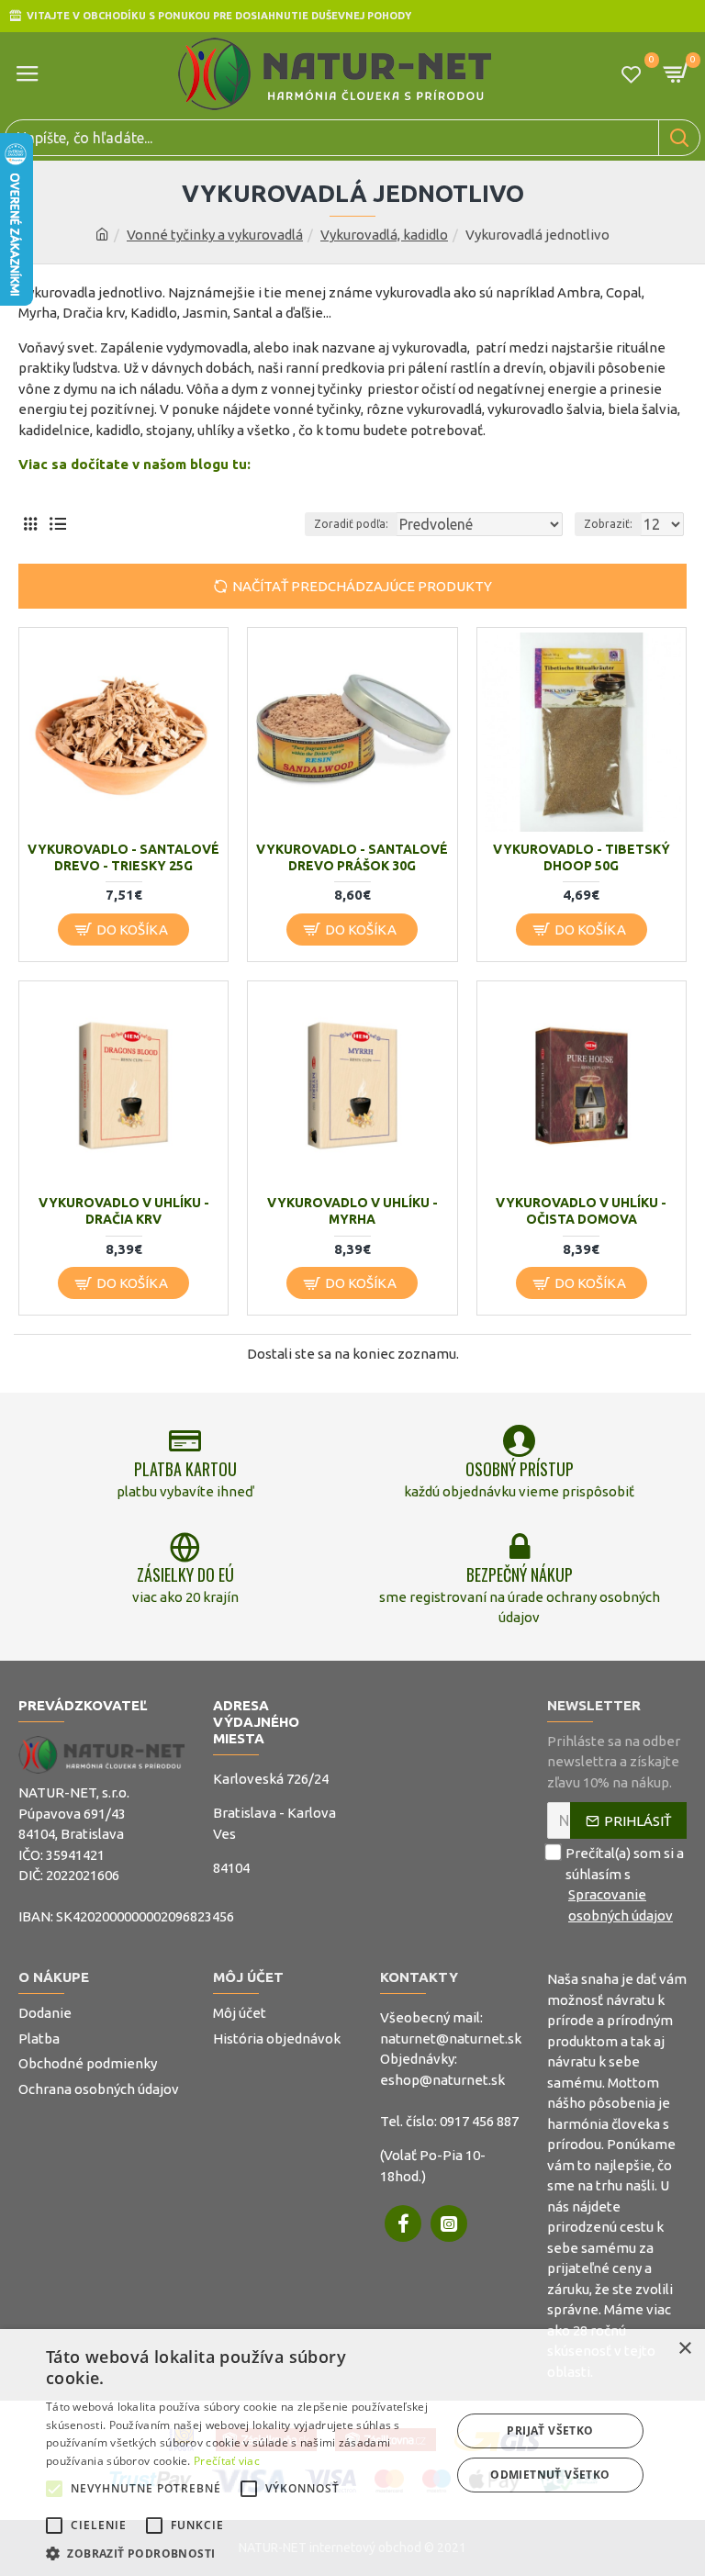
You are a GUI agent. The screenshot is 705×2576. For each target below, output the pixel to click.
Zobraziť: (608, 524)
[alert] (352, 2453)
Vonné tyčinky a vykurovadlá (215, 235)
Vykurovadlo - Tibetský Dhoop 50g (582, 857)
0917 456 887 (479, 2121)
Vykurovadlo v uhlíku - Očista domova (581, 1211)
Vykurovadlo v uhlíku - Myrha (352, 1211)
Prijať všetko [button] (550, 2430)
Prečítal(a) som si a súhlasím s (625, 1884)
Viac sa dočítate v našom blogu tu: (134, 464)
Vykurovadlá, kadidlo (384, 235)
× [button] (684, 2349)
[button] (54, 2489)
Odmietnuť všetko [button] (550, 2475)
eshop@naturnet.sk (442, 2080)
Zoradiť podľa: (351, 524)
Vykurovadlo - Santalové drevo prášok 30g (352, 857)
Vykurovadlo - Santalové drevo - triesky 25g (123, 857)
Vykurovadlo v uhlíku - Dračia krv (124, 1211)
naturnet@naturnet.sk (451, 2038)
